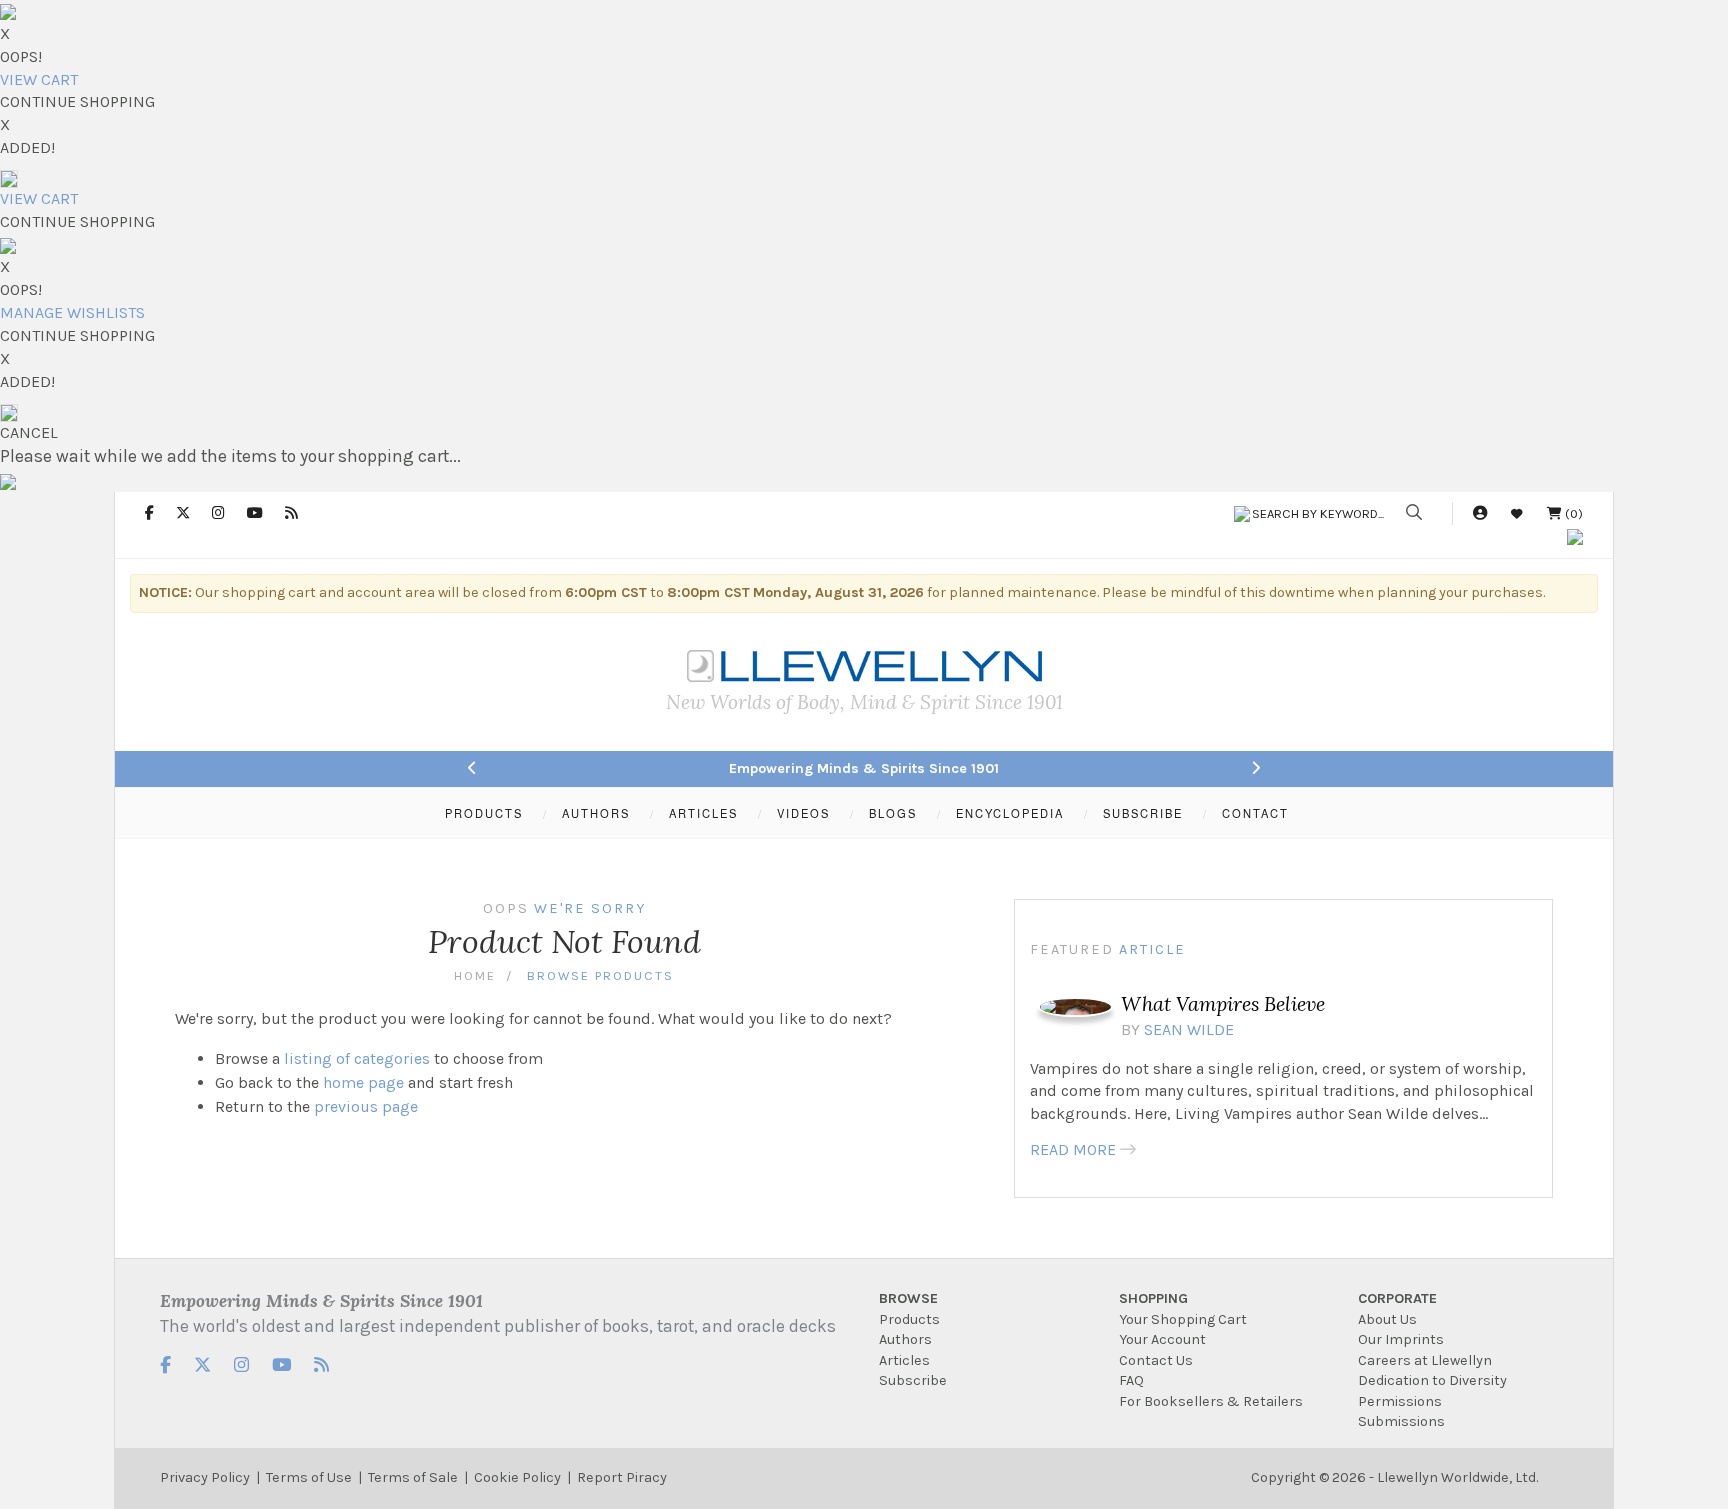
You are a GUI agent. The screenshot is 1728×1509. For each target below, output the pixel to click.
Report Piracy (622, 1477)
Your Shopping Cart (1183, 1319)
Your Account (1162, 1339)
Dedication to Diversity (1432, 1380)
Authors (905, 1339)
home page (363, 1082)
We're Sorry (590, 908)
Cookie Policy (517, 1477)
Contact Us (1156, 1360)
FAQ (1131, 1380)
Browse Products (600, 975)
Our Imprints (1401, 1339)
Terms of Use (309, 1477)
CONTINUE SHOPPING (77, 101)
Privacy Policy (205, 1477)
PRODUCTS (484, 813)
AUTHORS (596, 813)
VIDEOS (803, 813)
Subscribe (913, 1380)
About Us (1387, 1319)
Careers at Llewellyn (1425, 1360)
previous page (366, 1106)
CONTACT (1255, 813)
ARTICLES (703, 813)
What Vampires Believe (1223, 1003)
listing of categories (357, 1058)
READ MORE (1073, 1149)
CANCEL (29, 432)
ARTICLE (1152, 949)
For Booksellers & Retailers (1211, 1401)
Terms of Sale (413, 1477)
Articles (904, 1360)
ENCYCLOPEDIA (1010, 813)
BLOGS (893, 813)
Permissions (1400, 1401)
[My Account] (1480, 513)
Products (909, 1319)
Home (475, 975)
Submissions (1401, 1421)
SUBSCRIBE (1143, 813)
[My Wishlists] (1517, 513)
